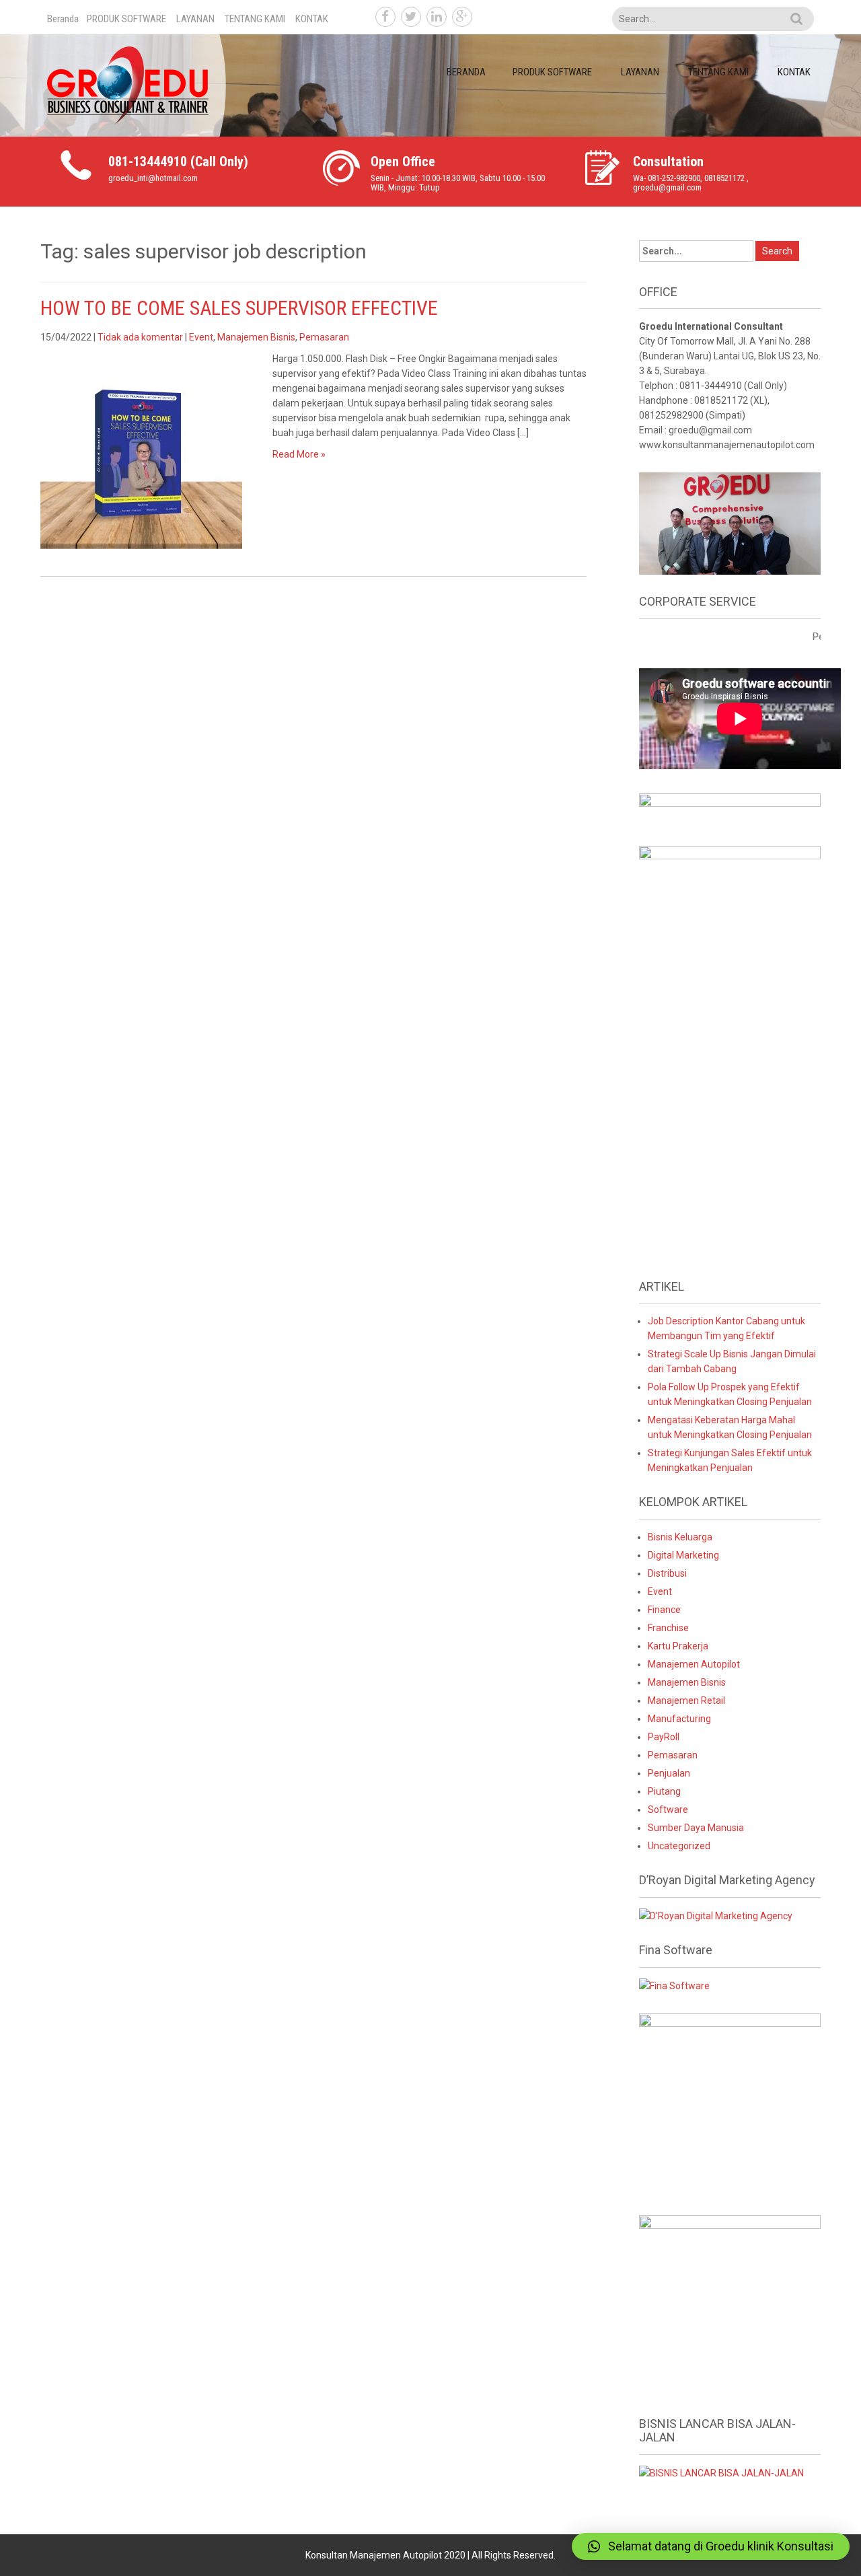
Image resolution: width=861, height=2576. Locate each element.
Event (201, 337)
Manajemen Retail (686, 1701)
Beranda (63, 19)
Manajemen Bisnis (256, 337)
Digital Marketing (683, 1555)
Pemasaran (324, 337)
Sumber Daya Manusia (696, 1828)
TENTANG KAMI (255, 19)
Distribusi (667, 1573)
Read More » (299, 454)
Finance (664, 1610)
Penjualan (669, 1773)
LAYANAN (195, 19)
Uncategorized (679, 1846)
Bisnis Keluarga (680, 1537)
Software (668, 1810)
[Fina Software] (674, 1985)
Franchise (668, 1628)
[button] (711, 2546)
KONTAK (312, 19)
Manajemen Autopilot (694, 1664)
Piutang (664, 1791)
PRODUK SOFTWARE (126, 19)
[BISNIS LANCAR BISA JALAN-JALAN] (721, 2472)
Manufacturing (679, 1719)
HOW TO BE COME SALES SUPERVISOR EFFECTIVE (239, 308)
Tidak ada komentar (140, 337)
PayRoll (664, 1737)
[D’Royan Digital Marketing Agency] (716, 1915)
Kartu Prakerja (678, 1646)
